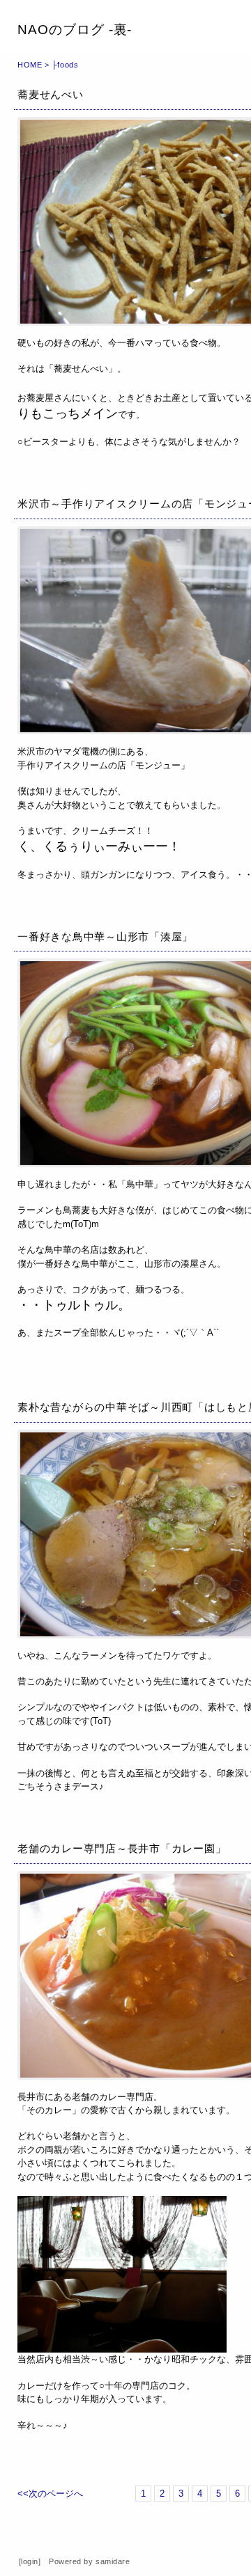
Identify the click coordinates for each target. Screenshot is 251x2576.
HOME (30, 65)
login (30, 2561)
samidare (113, 2561)
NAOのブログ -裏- (75, 30)
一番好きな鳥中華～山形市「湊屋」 (105, 937)
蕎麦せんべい (51, 94)
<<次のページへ (50, 2494)
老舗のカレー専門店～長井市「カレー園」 (122, 1848)
